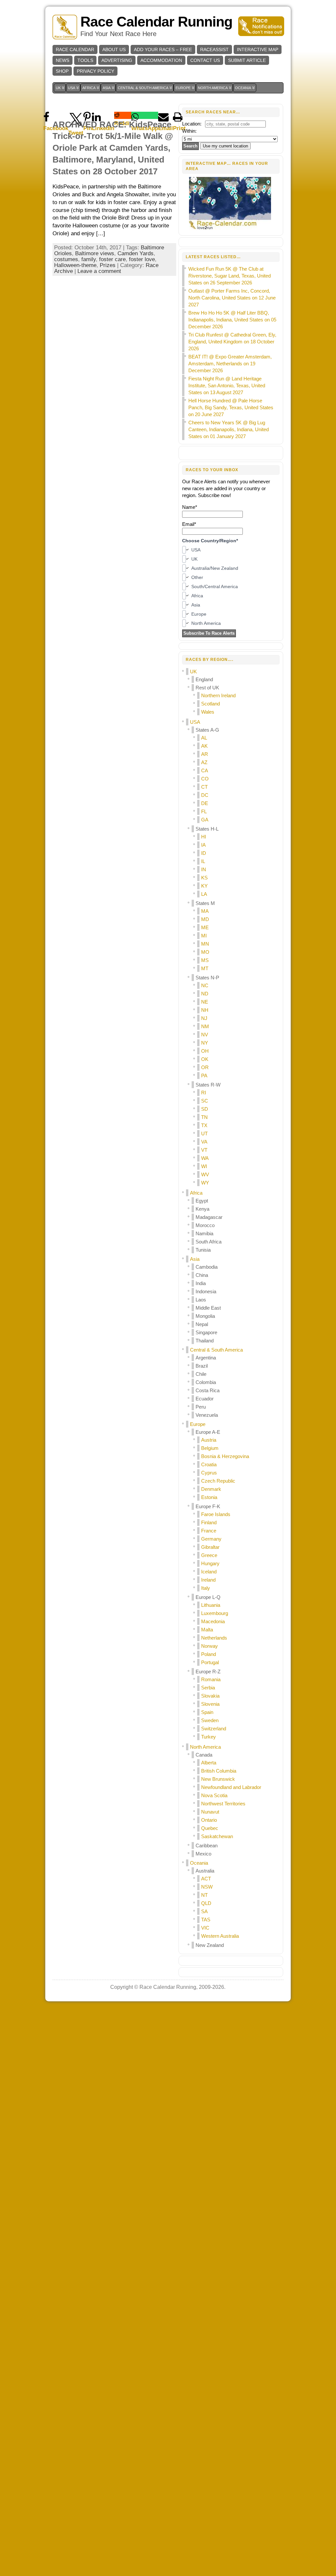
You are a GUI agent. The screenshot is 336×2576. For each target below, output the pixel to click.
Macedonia (213, 1621)
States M (205, 903)
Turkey (209, 1737)
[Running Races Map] (231, 229)
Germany (211, 1539)
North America (205, 1747)
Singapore (206, 1332)
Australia (205, 1871)
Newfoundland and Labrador (231, 1787)
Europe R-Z (208, 1672)
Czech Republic (218, 1481)
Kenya (202, 1209)
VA (204, 1142)
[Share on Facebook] (56, 115)
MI (204, 936)
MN (205, 944)
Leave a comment (99, 271)
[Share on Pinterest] (88, 115)
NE (205, 1002)
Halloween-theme (75, 265)
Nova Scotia (214, 1795)
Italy (206, 1588)
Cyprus (209, 1473)
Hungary (210, 1563)
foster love (142, 259)
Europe (198, 1424)
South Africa (209, 1242)
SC (205, 1101)
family (89, 259)
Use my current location (225, 146)
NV (205, 1035)
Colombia (206, 1382)
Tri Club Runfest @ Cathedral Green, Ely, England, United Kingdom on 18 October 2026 (232, 342)
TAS (206, 1920)
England (204, 679)
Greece (209, 1555)
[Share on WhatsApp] (145, 115)
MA (205, 911)
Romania (211, 1679)
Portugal (210, 1662)
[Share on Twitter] (76, 115)
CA (205, 770)
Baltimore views (95, 253)
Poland (209, 1654)
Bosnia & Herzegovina (225, 1456)
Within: (189, 131)
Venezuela (207, 1415)
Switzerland (214, 1729)
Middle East (208, 1308)
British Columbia (219, 1771)
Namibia (204, 1233)
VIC (205, 1928)
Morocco (205, 1225)
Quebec (210, 1828)
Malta (207, 1630)
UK (193, 672)
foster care (112, 259)
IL (203, 861)
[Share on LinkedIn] (103, 115)
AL (204, 738)
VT (204, 1150)
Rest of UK (207, 688)
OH (205, 1051)
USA (195, 722)
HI (204, 837)
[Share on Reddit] (123, 115)
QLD (206, 1903)
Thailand (205, 1341)
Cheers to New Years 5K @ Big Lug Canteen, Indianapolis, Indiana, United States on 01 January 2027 (229, 429)
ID (204, 853)
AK (204, 746)
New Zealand (210, 1945)
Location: (192, 124)
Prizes (108, 265)
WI (204, 1166)
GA (205, 820)
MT (205, 968)
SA (204, 1911)
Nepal (202, 1324)
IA (203, 845)
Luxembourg (215, 1613)
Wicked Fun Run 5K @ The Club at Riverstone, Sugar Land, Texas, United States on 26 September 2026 (230, 276)
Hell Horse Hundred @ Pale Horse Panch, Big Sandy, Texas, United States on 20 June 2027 (231, 407)
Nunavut (210, 1812)
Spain (207, 1712)
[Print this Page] (179, 115)
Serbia (208, 1688)
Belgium (210, 1448)
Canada (204, 1755)
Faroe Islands (216, 1514)
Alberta (209, 1763)
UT (204, 1134)
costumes (66, 259)
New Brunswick (218, 1779)
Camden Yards (136, 253)
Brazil (202, 1366)
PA (204, 1076)
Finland (209, 1522)
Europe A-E (208, 1432)
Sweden (210, 1720)
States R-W (208, 1085)
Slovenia (210, 1704)
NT (204, 1895)
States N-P (207, 978)
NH (205, 1010)
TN (204, 1117)
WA (205, 1158)
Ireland (208, 1580)
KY (204, 886)
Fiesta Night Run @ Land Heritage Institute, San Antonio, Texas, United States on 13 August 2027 (227, 385)
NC (205, 985)
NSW (207, 1887)
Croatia (209, 1464)
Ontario (209, 1820)
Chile (201, 1374)
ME (205, 927)
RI (204, 1093)
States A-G (207, 730)
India (201, 1283)
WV (205, 1174)
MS (205, 960)
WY (205, 1183)
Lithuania (211, 1605)
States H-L (207, 829)
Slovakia (210, 1696)
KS (204, 878)
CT (204, 787)
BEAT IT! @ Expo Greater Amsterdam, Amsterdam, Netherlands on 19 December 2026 (230, 364)
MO (205, 952)
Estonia (209, 1497)
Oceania (199, 1863)
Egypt (202, 1201)
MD (205, 919)
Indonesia (206, 1291)
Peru (201, 1407)
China (202, 1275)
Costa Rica (208, 1390)
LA (204, 894)
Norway (210, 1646)
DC (205, 795)
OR (205, 1067)
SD (205, 1109)
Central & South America (216, 1350)
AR (205, 754)
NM (205, 1026)
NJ (204, 1018)
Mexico (203, 1854)
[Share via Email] (166, 115)
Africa (196, 1193)
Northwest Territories (223, 1804)
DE (205, 803)
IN (204, 869)
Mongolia (205, 1316)
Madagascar (209, 1217)
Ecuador (205, 1399)
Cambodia (207, 1267)
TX (204, 1125)
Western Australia (220, 1936)
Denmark (211, 1489)
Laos (201, 1300)
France (209, 1531)
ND (205, 994)
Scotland (210, 704)
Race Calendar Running (156, 22)
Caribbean (207, 1845)
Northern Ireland (218, 695)
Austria (209, 1440)
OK (205, 1059)
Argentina (206, 1358)
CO (205, 779)
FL (204, 811)
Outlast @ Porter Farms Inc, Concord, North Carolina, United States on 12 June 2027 (232, 298)
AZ (204, 762)
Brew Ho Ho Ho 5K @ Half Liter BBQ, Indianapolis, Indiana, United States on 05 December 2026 (232, 320)
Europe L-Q (208, 1597)
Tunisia (203, 1250)
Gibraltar (210, 1547)
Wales (208, 712)
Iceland (209, 1572)
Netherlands (214, 1638)
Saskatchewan (217, 1836)
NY (205, 1043)
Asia (195, 1259)
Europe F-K (208, 1506)
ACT (206, 1879)
